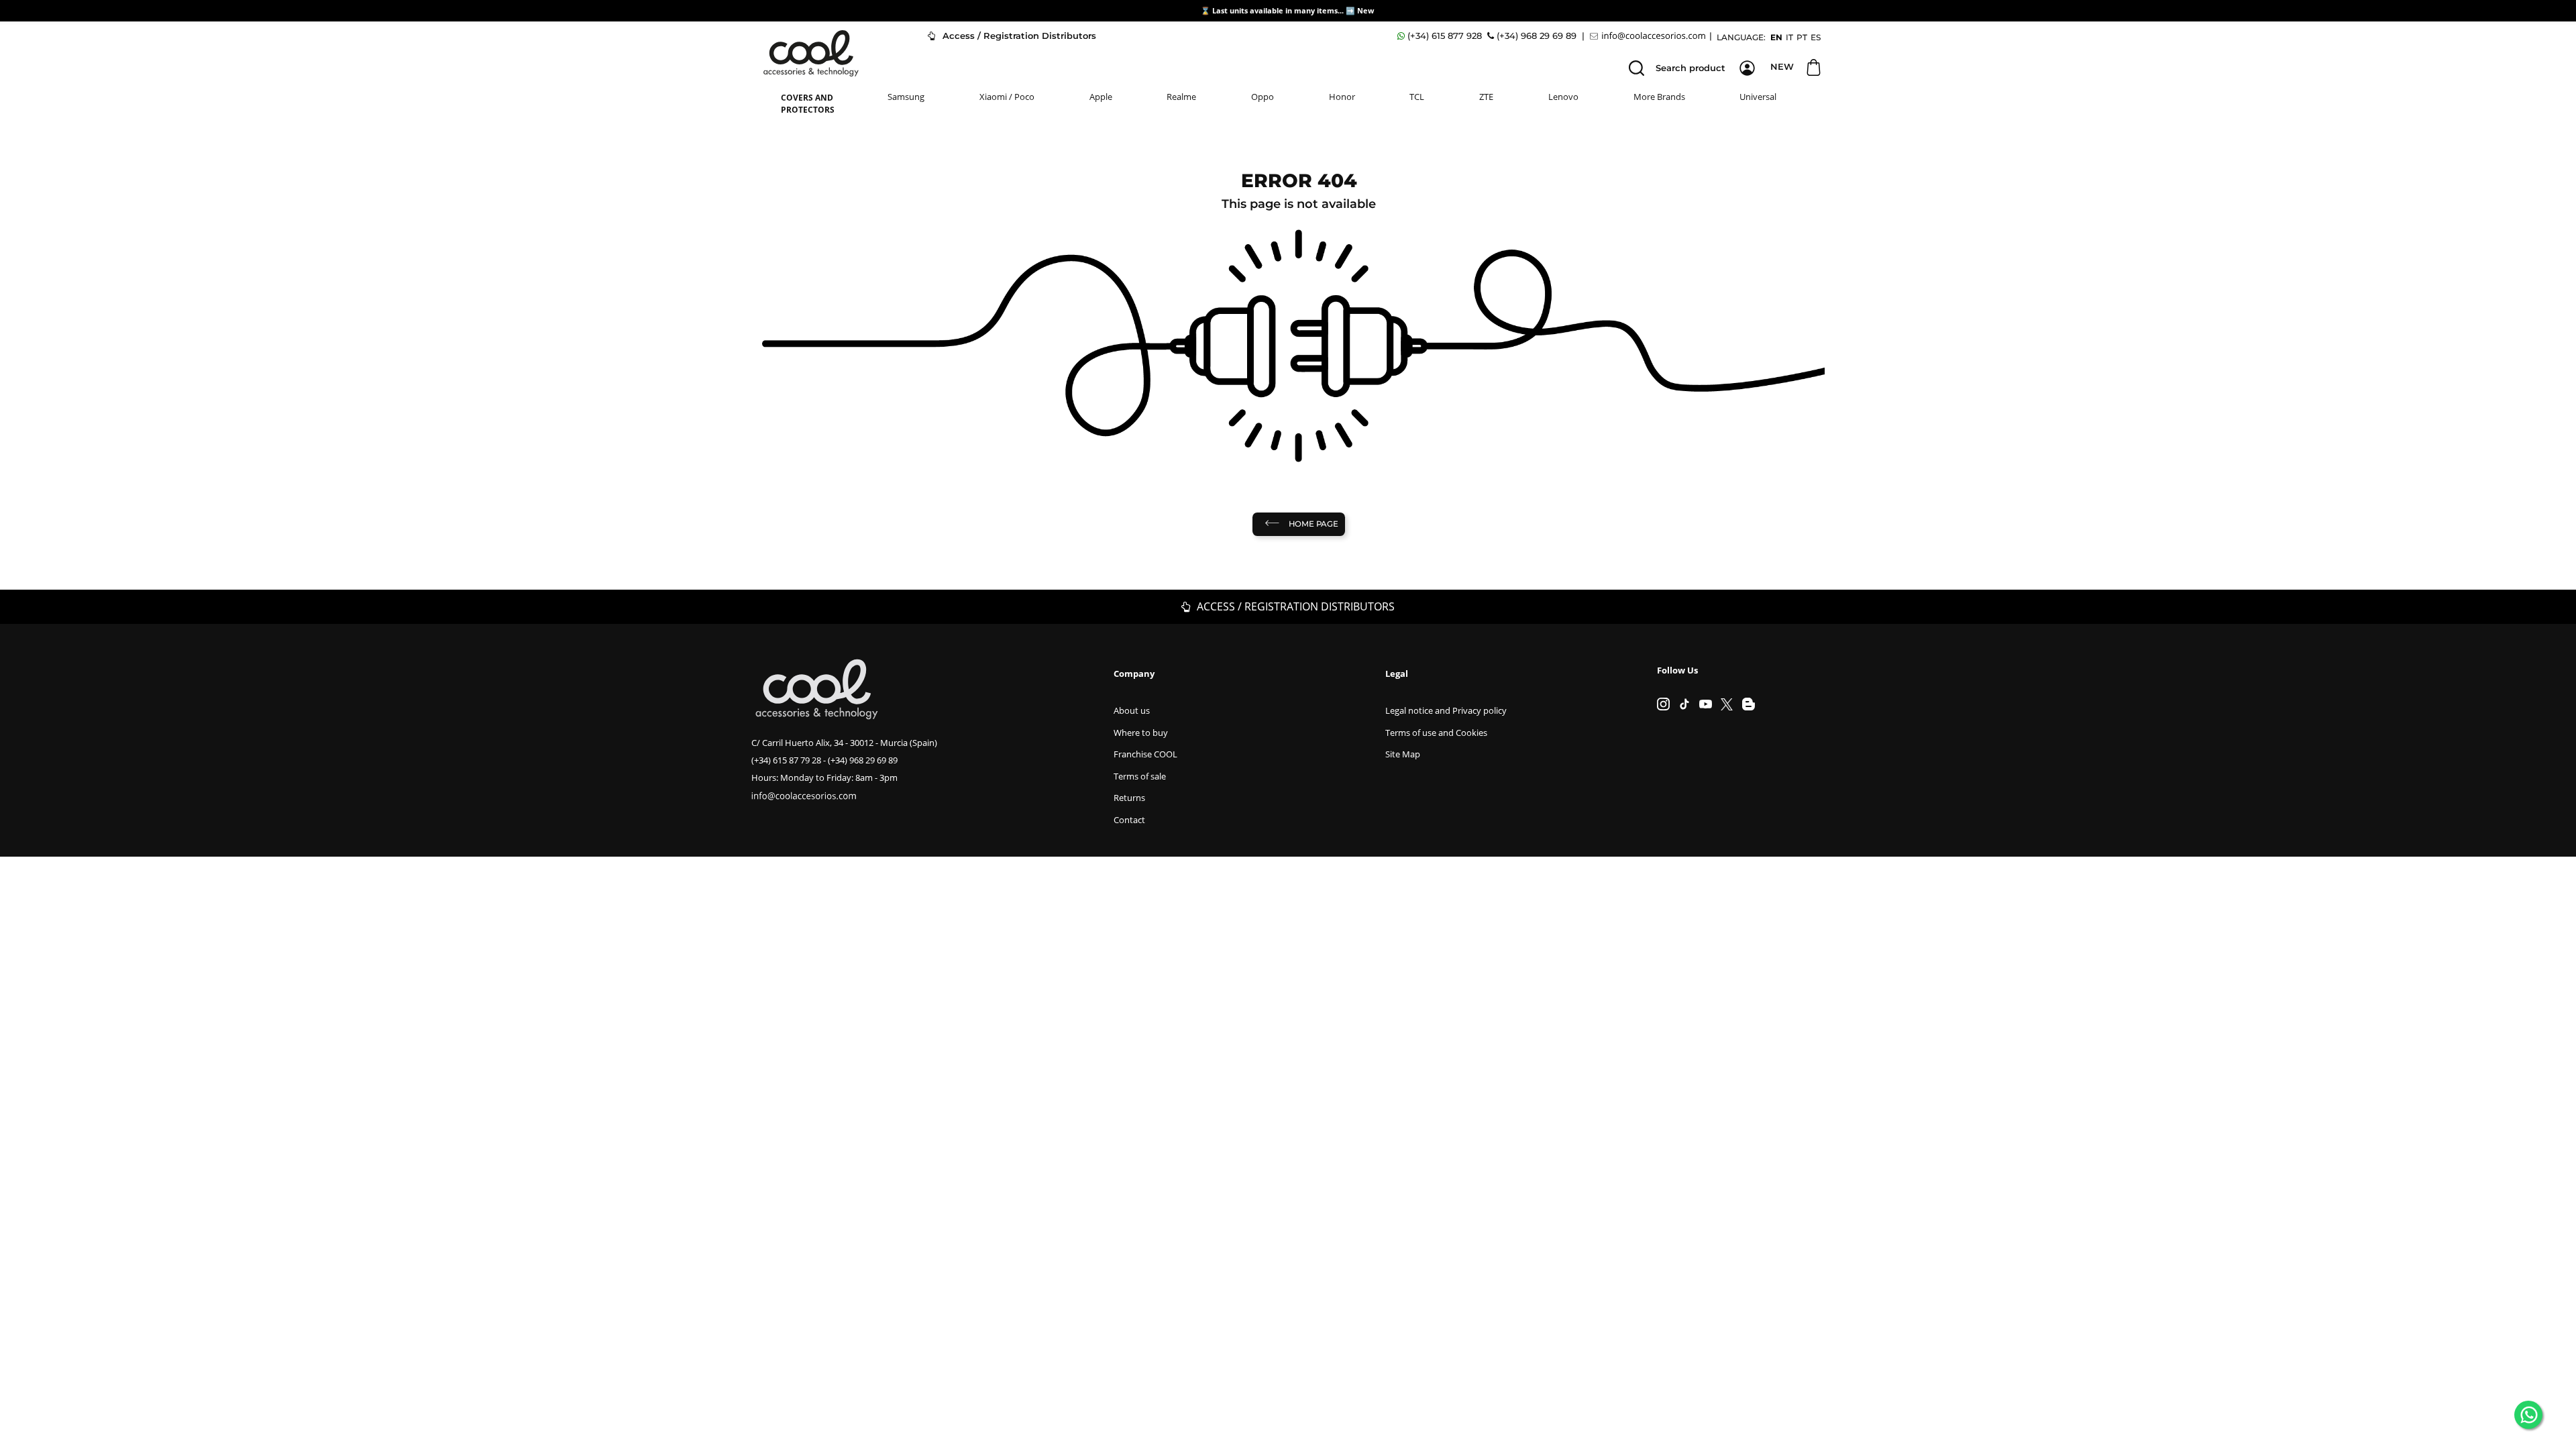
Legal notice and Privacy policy (1446, 710)
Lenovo (1563, 97)
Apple (1101, 97)
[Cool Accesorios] (811, 53)
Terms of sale (1140, 776)
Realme (1181, 97)
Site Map (1403, 754)
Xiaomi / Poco (1007, 97)
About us (1132, 710)
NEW (1782, 66)
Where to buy (1141, 733)
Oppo (1263, 97)
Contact (1129, 820)
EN (1776, 37)
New (1366, 10)
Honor (1342, 97)
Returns (1129, 798)
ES (1816, 37)
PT (1802, 37)
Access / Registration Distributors (1018, 36)
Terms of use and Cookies (1436, 733)
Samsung (906, 97)
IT (1789, 37)
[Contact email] (1650, 36)
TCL (1417, 97)
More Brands (1659, 97)
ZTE (1486, 97)
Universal (1758, 97)
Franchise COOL (1145, 754)
